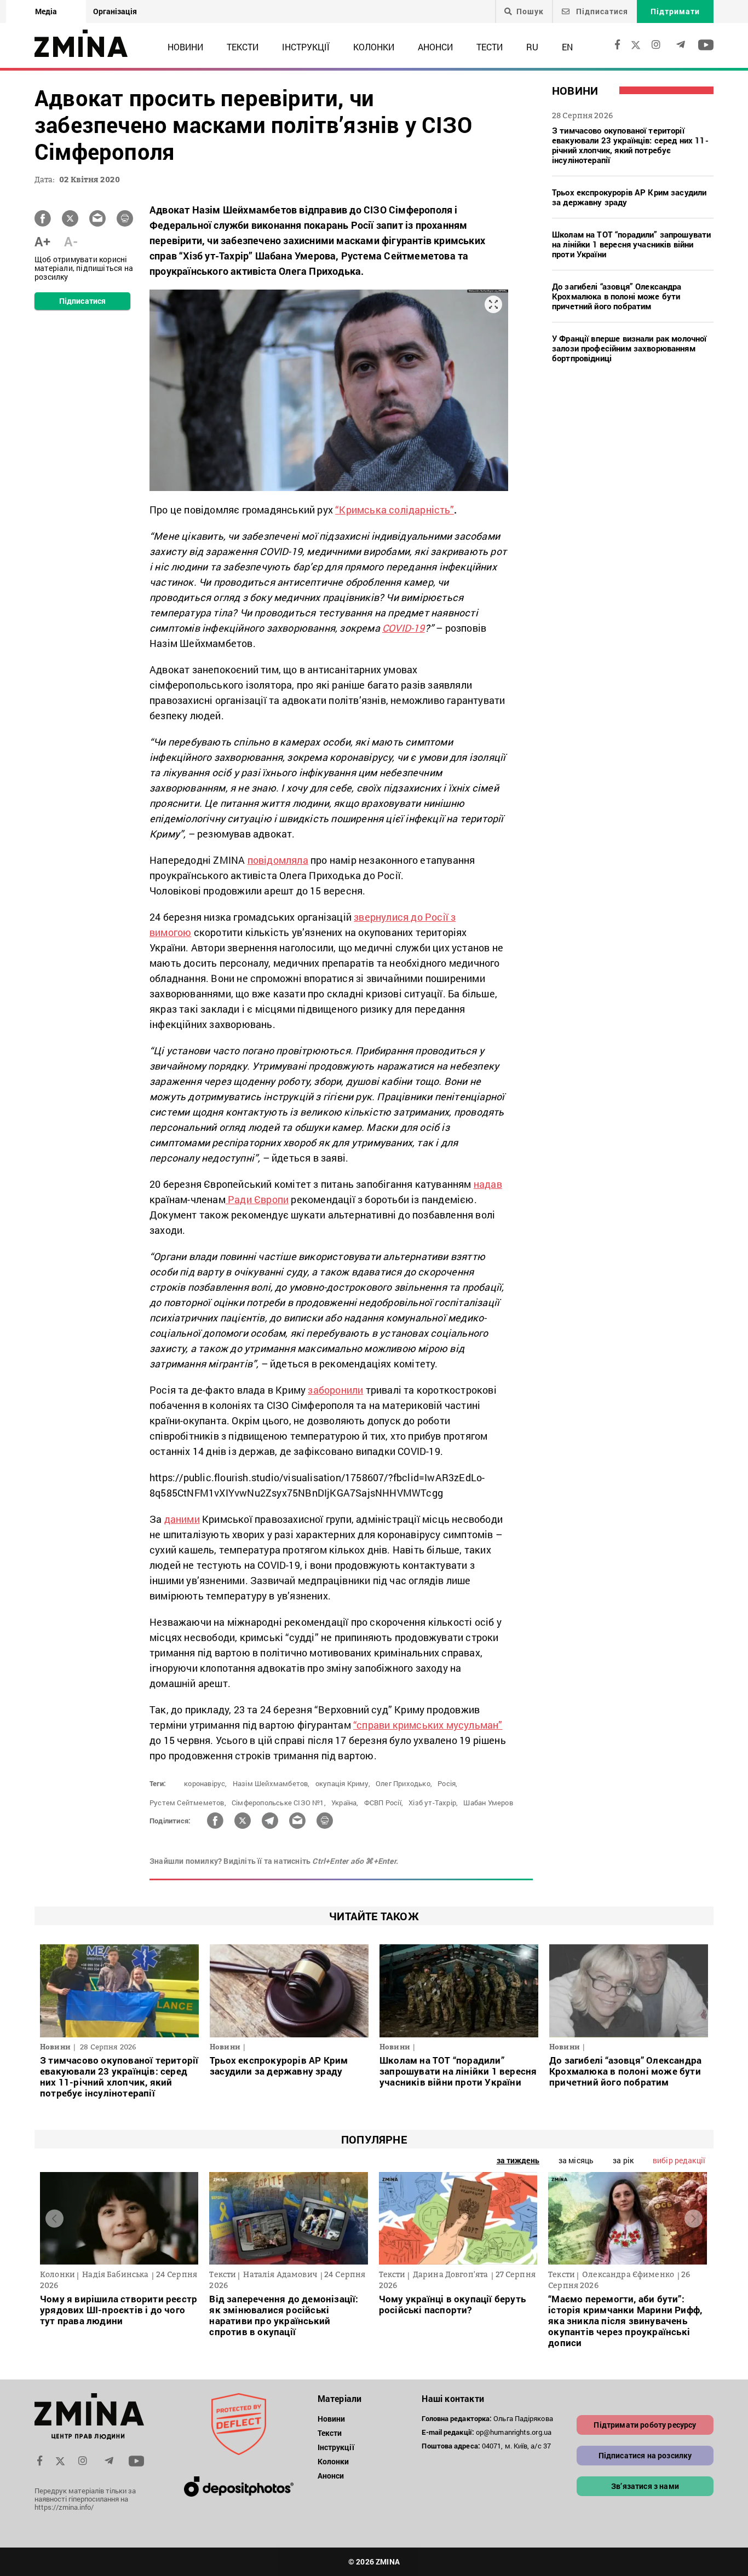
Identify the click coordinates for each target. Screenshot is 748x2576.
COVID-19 (404, 628)
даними (182, 1519)
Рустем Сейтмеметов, (188, 1803)
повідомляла (278, 860)
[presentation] (54, 2218)
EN (567, 47)
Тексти (243, 47)
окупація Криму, (343, 1783)
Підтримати (675, 11)
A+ (42, 241)
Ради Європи (257, 1199)
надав (488, 1184)
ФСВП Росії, (384, 1803)
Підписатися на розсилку (645, 2455)
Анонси (435, 47)
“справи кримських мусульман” (428, 1725)
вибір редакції (679, 2160)
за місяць (576, 2160)
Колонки (374, 47)
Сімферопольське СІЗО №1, (279, 1803)
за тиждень (518, 2160)
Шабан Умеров (488, 1803)
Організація (115, 11)
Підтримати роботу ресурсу (645, 2425)
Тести (490, 47)
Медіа (46, 11)
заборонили (335, 1390)
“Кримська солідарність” (395, 510)
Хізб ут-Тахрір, (433, 1803)
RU (532, 47)
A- (71, 241)
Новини (185, 47)
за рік (623, 2160)
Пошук (530, 11)
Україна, (345, 1803)
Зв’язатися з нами (645, 2486)
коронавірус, (205, 1783)
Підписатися (601, 11)
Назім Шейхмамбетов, (271, 1783)
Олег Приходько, (404, 1783)
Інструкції (306, 47)
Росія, (447, 1783)
